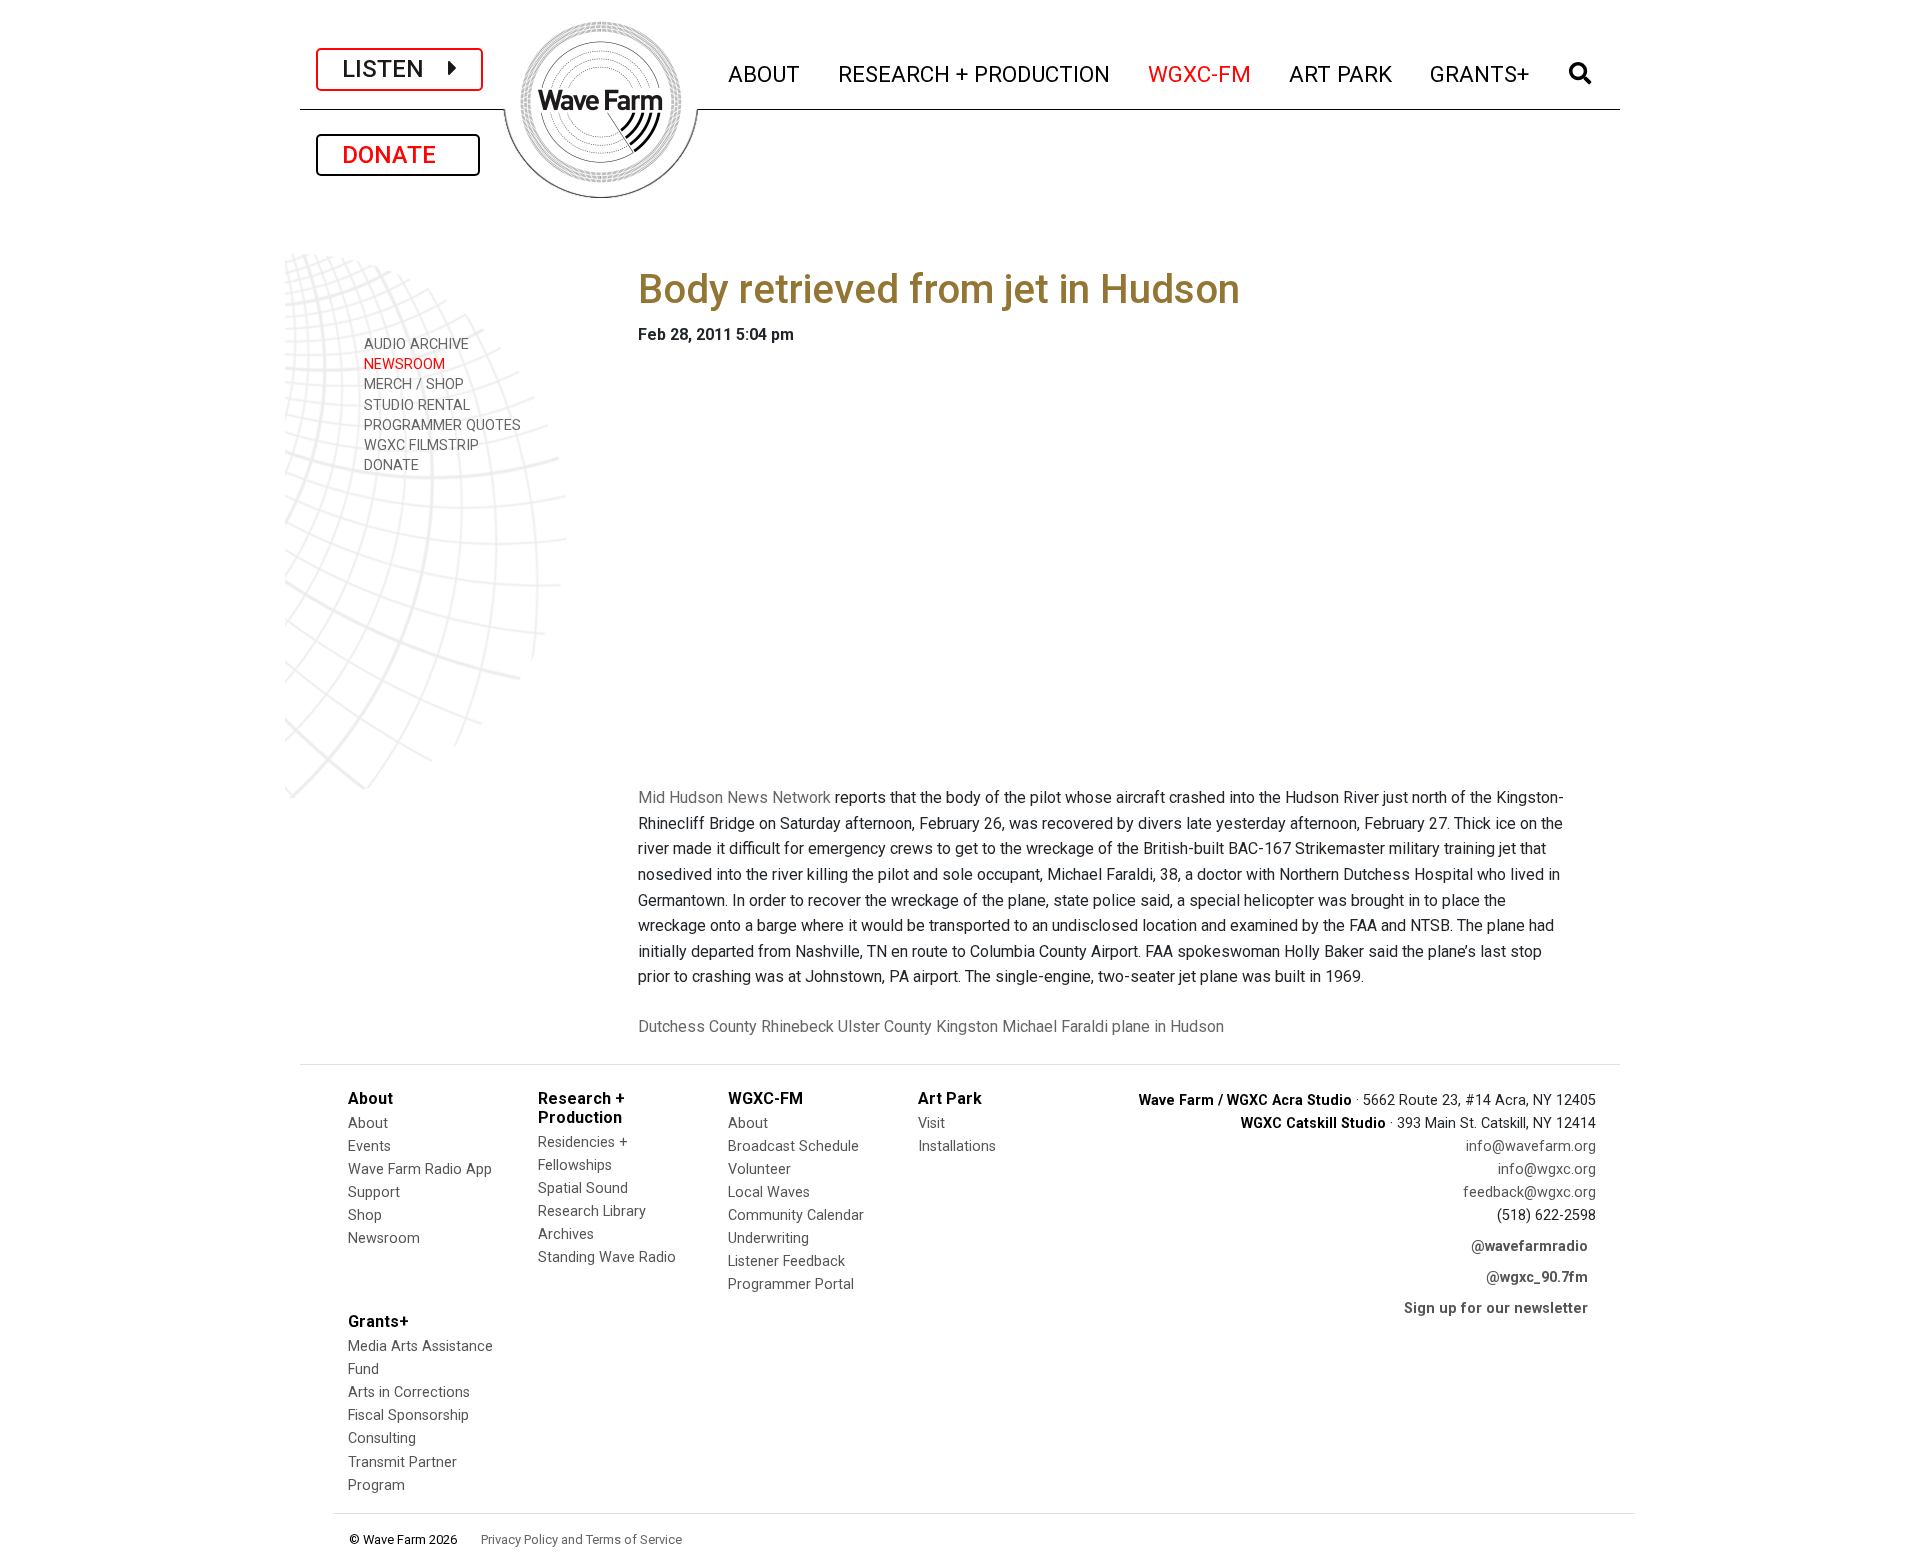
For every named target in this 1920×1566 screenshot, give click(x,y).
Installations (957, 1146)
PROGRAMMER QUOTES (440, 425)
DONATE (398, 155)
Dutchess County (697, 1026)
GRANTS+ (1480, 73)
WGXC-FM (1200, 73)
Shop (365, 1215)
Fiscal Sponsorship (408, 1415)
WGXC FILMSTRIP (419, 445)
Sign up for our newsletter (1496, 1308)
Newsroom (384, 1238)
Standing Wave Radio (607, 1257)
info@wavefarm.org (1531, 1146)
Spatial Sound (583, 1188)
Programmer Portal (791, 1284)
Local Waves (769, 1192)
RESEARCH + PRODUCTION (975, 73)
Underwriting (768, 1238)
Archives (566, 1234)
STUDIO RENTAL (415, 405)
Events (369, 1146)
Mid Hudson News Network (734, 797)
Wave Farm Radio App (420, 1169)
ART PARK (1341, 73)
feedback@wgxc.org (1529, 1192)
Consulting (382, 1438)
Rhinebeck (797, 1026)
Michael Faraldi (1055, 1026)
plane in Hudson (1168, 1026)
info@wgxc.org (1547, 1169)
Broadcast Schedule (793, 1146)
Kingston (967, 1026)
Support (374, 1192)
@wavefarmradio (1529, 1246)
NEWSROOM (402, 364)
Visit (931, 1123)
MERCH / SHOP (412, 384)
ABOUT (765, 73)
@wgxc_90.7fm (1537, 1277)
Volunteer (759, 1169)
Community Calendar (796, 1215)
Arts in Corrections (409, 1392)
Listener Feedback (786, 1261)
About (368, 1123)
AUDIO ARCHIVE (414, 344)
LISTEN (395, 69)
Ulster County (885, 1026)
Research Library (592, 1211)
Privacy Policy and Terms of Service (581, 1539)
